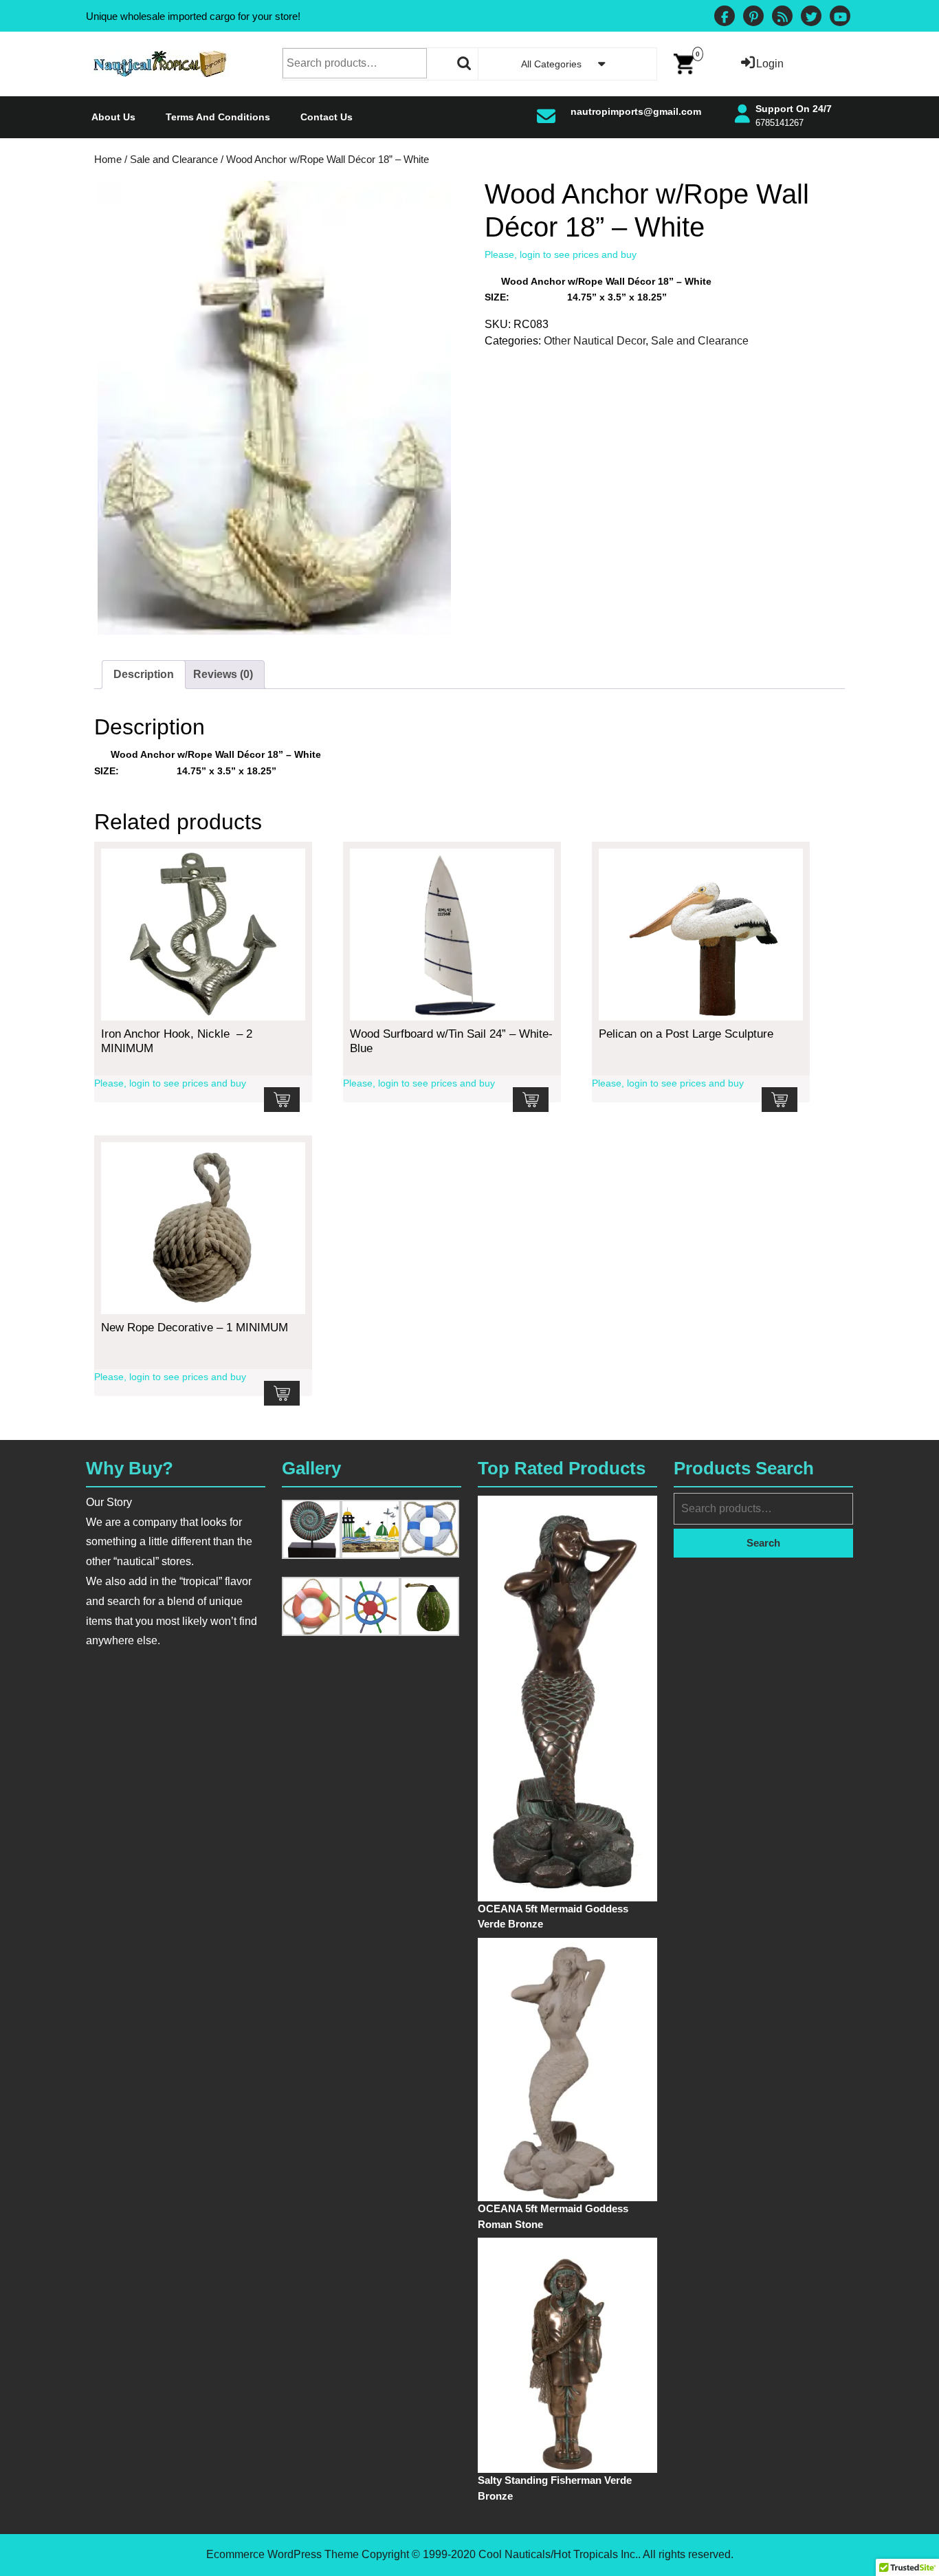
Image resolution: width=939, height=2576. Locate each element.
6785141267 (780, 123)
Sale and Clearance (174, 160)
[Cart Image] (684, 63)
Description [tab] (144, 674)
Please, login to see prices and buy (561, 254)
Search (465, 63)
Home (108, 160)
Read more (282, 1100)
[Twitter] (811, 18)
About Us (113, 117)
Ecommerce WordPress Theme (283, 2554)
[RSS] (782, 18)
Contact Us (327, 117)
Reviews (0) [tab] (223, 674)
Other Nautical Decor (595, 341)
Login (770, 64)
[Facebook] (725, 18)
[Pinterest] (753, 18)
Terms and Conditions (218, 117)
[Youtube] (840, 18)
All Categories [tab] (551, 64)
